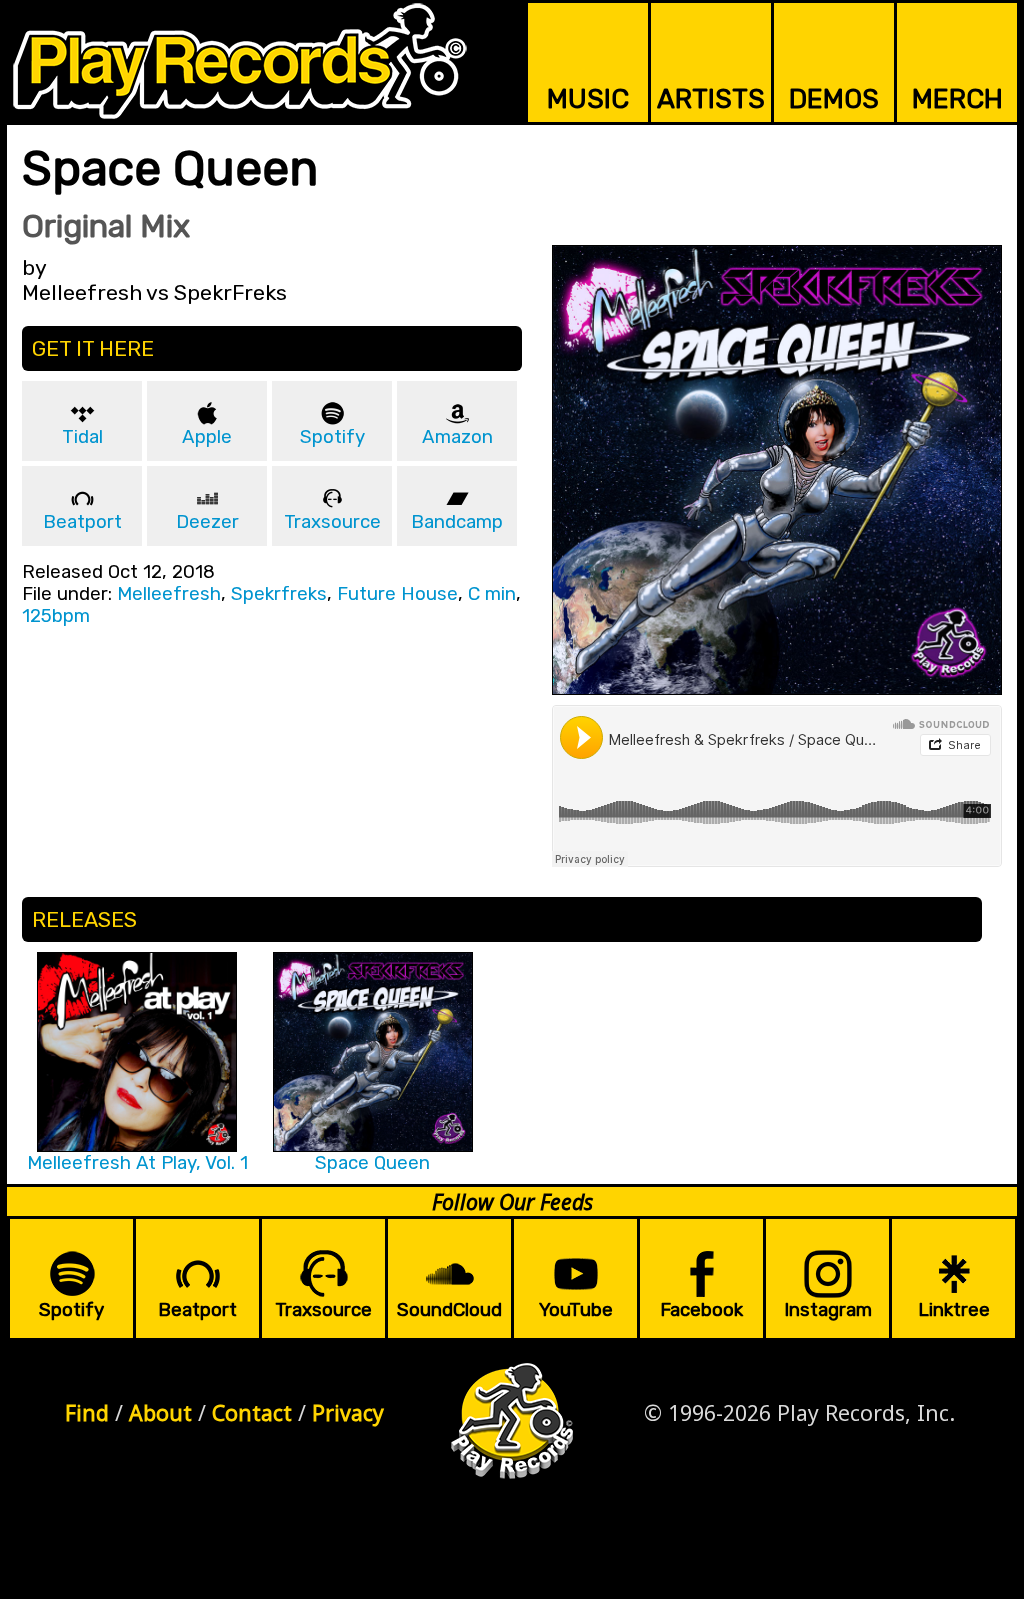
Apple (207, 437)
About (160, 1412)
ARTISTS (711, 99)
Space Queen (372, 1163)
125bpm (56, 616)
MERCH (957, 99)
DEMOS (834, 99)
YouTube (576, 1310)
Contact (252, 1412)
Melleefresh (169, 594)
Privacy (348, 1412)
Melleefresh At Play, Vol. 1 (137, 1163)
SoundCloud (449, 1310)
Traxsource (332, 522)
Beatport (82, 522)
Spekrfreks (279, 594)
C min (492, 594)
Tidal (82, 437)
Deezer (207, 522)
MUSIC (588, 99)
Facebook (701, 1310)
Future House (397, 594)
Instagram (828, 1310)
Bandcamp (457, 522)
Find (87, 1412)
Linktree (954, 1310)
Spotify (332, 437)
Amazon (457, 437)
